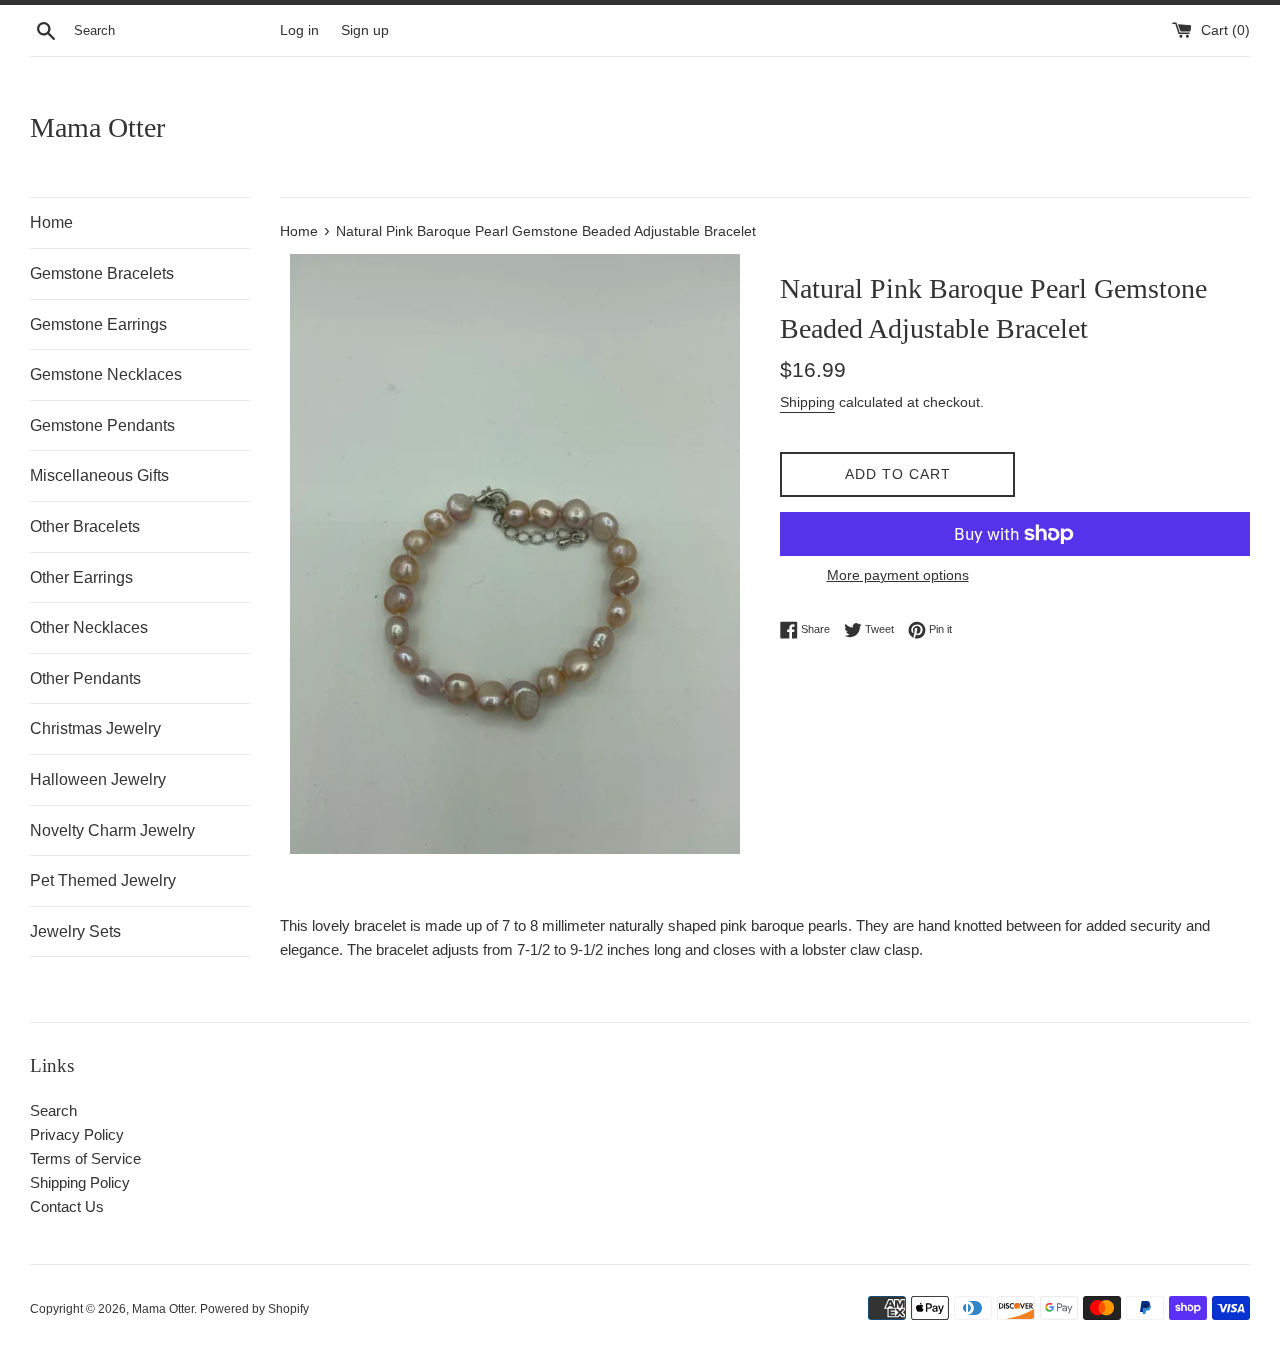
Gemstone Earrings (98, 324)
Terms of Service (85, 1158)
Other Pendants (85, 678)
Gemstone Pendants (102, 425)
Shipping (807, 402)
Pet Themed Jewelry (103, 880)
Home (51, 222)
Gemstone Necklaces (106, 374)
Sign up (365, 30)
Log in (299, 30)
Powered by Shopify (254, 1309)
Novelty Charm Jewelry (112, 830)
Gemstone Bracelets (102, 273)
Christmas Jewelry (95, 728)
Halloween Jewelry (98, 779)
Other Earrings (81, 577)
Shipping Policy (80, 1182)
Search (53, 1110)
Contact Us (67, 1206)
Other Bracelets (85, 526)
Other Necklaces (89, 627)
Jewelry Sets (75, 931)
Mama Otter (97, 127)
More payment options (898, 575)
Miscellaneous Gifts (99, 475)
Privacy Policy (77, 1134)
